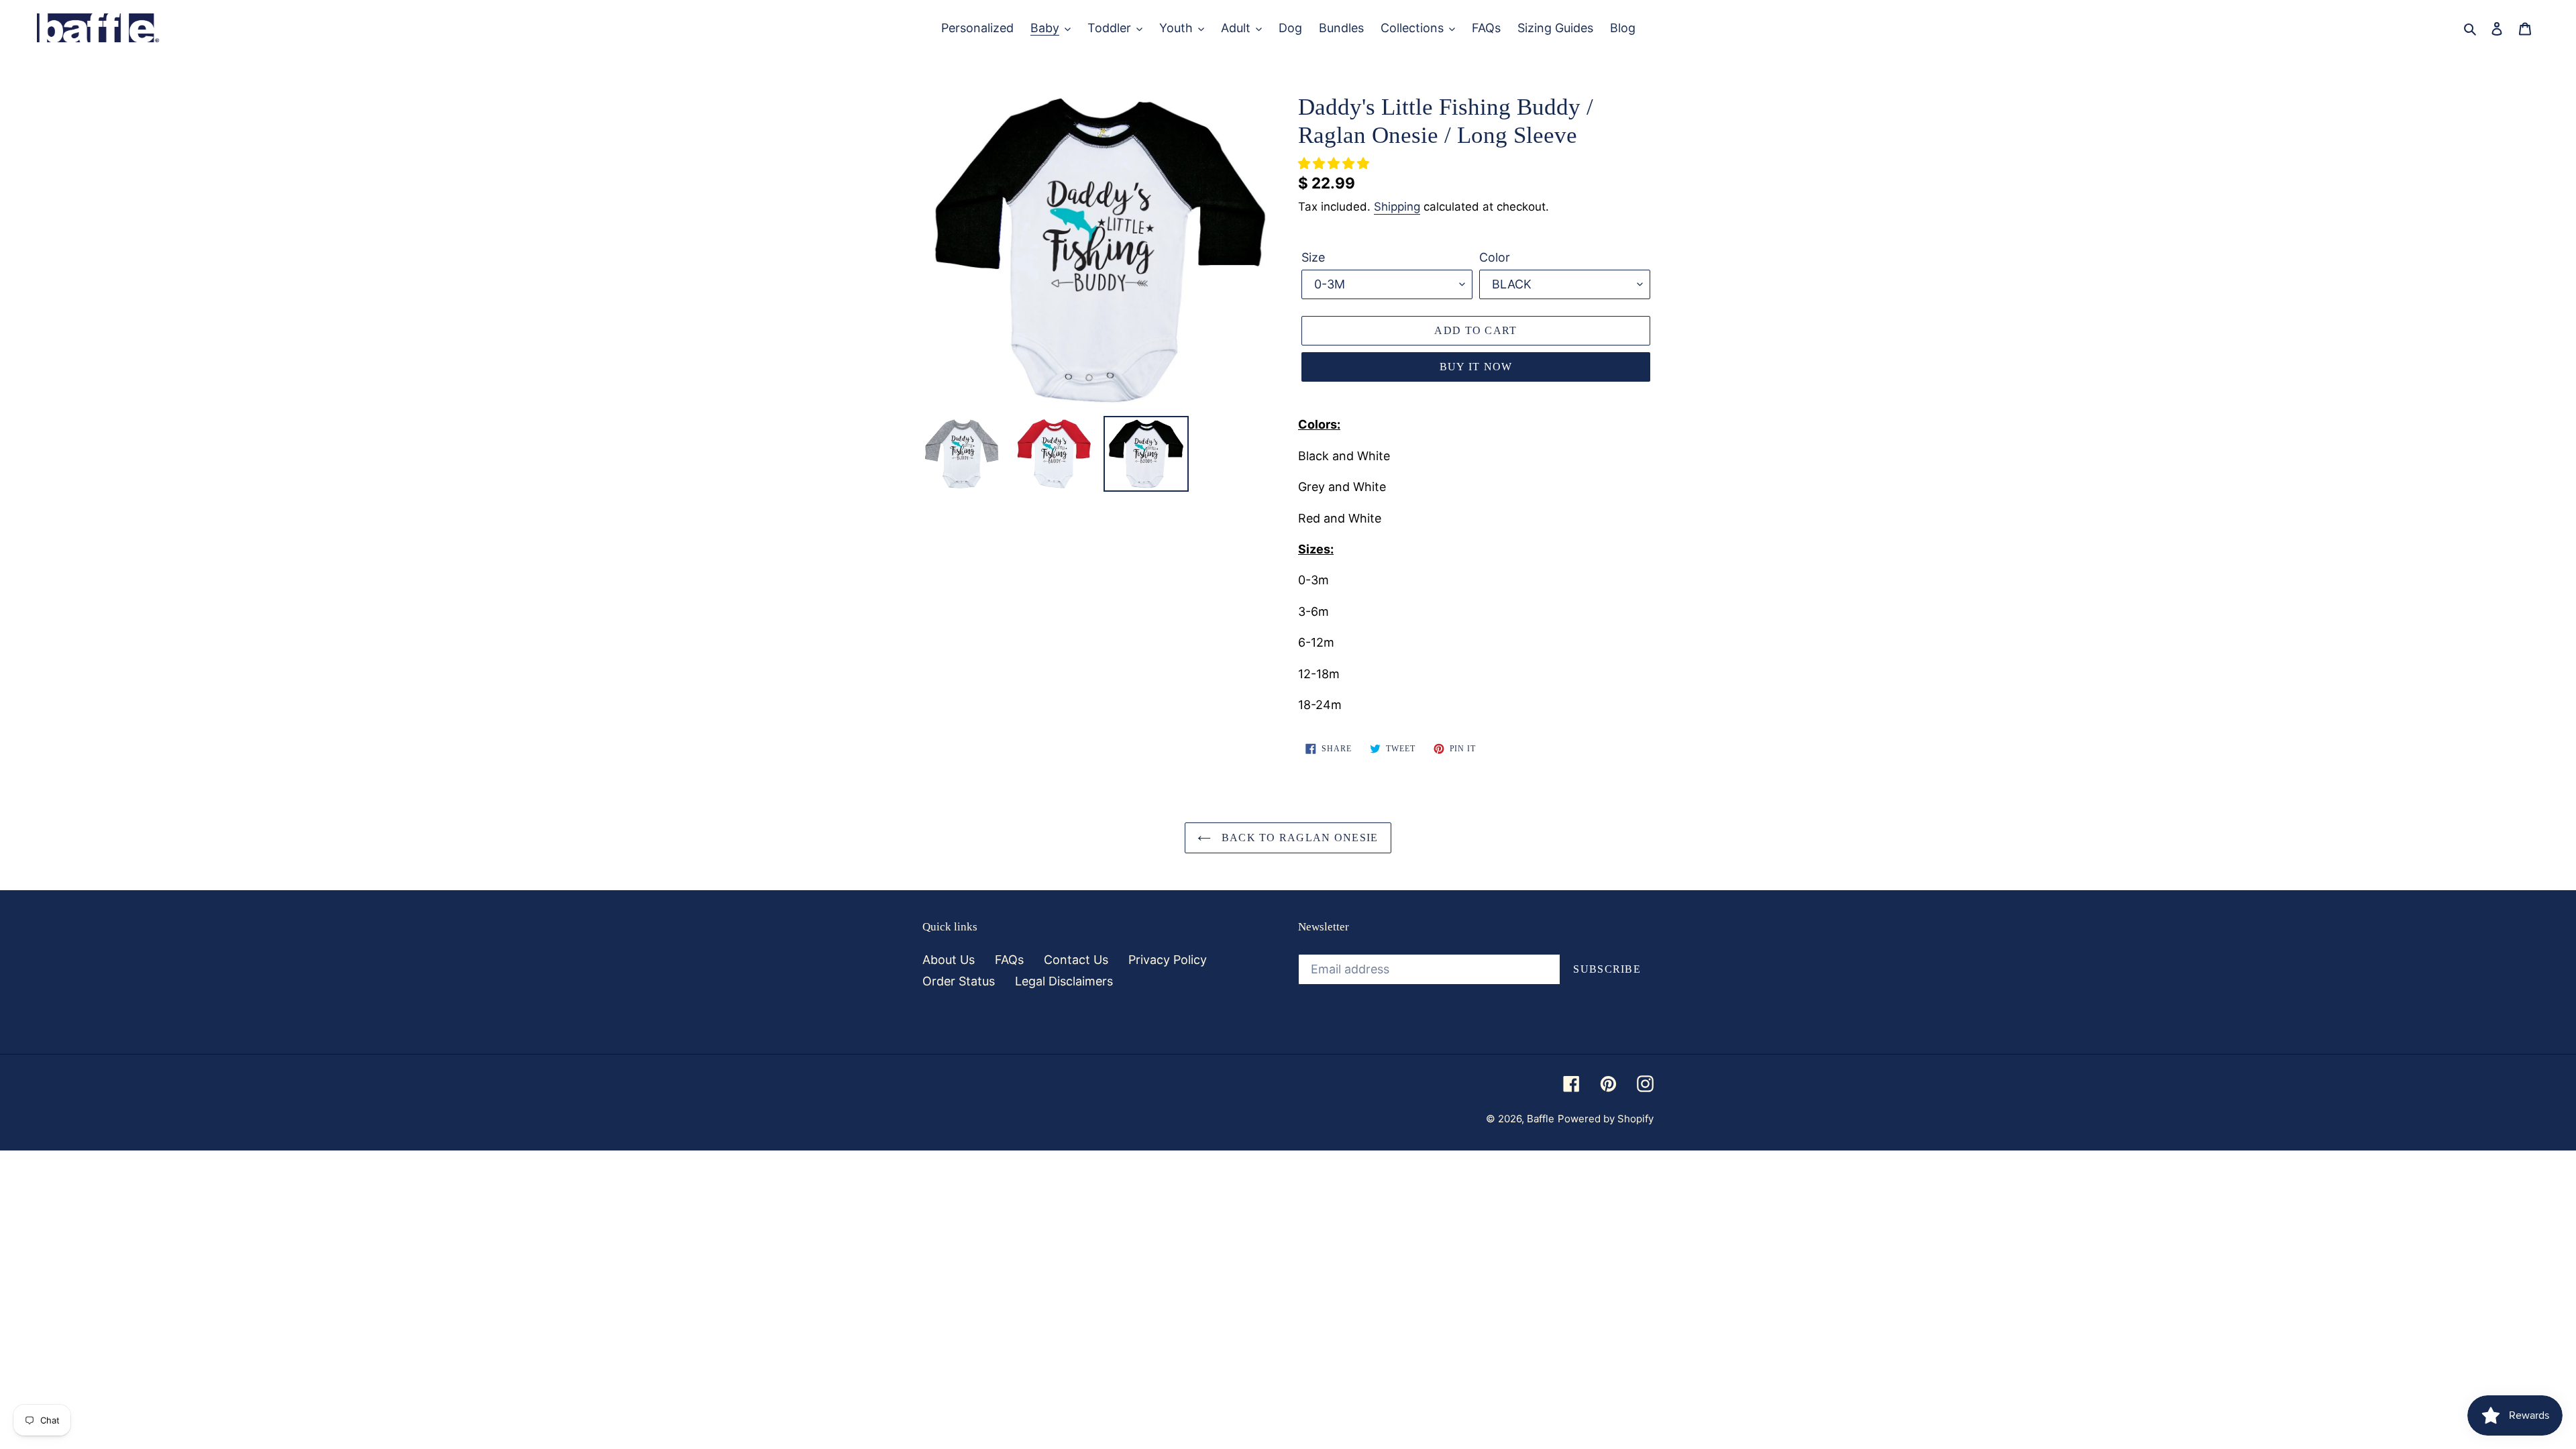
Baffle (1541, 1119)
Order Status (959, 981)
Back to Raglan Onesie (1298, 838)
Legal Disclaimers (1064, 981)
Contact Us (1076, 960)
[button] (1335, 163)
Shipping (1397, 207)
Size (1313, 257)
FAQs (1009, 960)
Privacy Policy (1168, 960)
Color (1495, 257)
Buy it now (1476, 367)
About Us (949, 960)
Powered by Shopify (1606, 1119)
